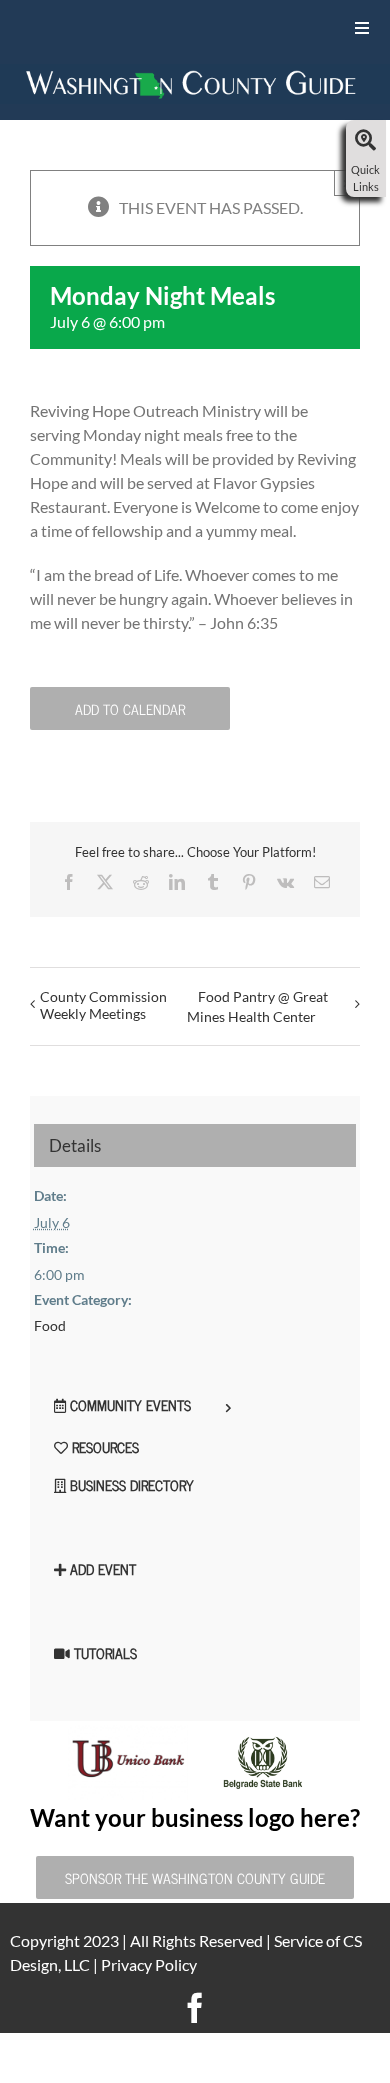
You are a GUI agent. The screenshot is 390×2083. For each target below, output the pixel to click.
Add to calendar (130, 708)
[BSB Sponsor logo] (263, 1742)
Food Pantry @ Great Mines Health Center (257, 1006)
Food (50, 1325)
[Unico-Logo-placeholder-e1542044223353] (128, 1732)
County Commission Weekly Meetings (103, 1005)
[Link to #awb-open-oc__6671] (366, 141)
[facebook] (195, 2008)
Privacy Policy (149, 1964)
